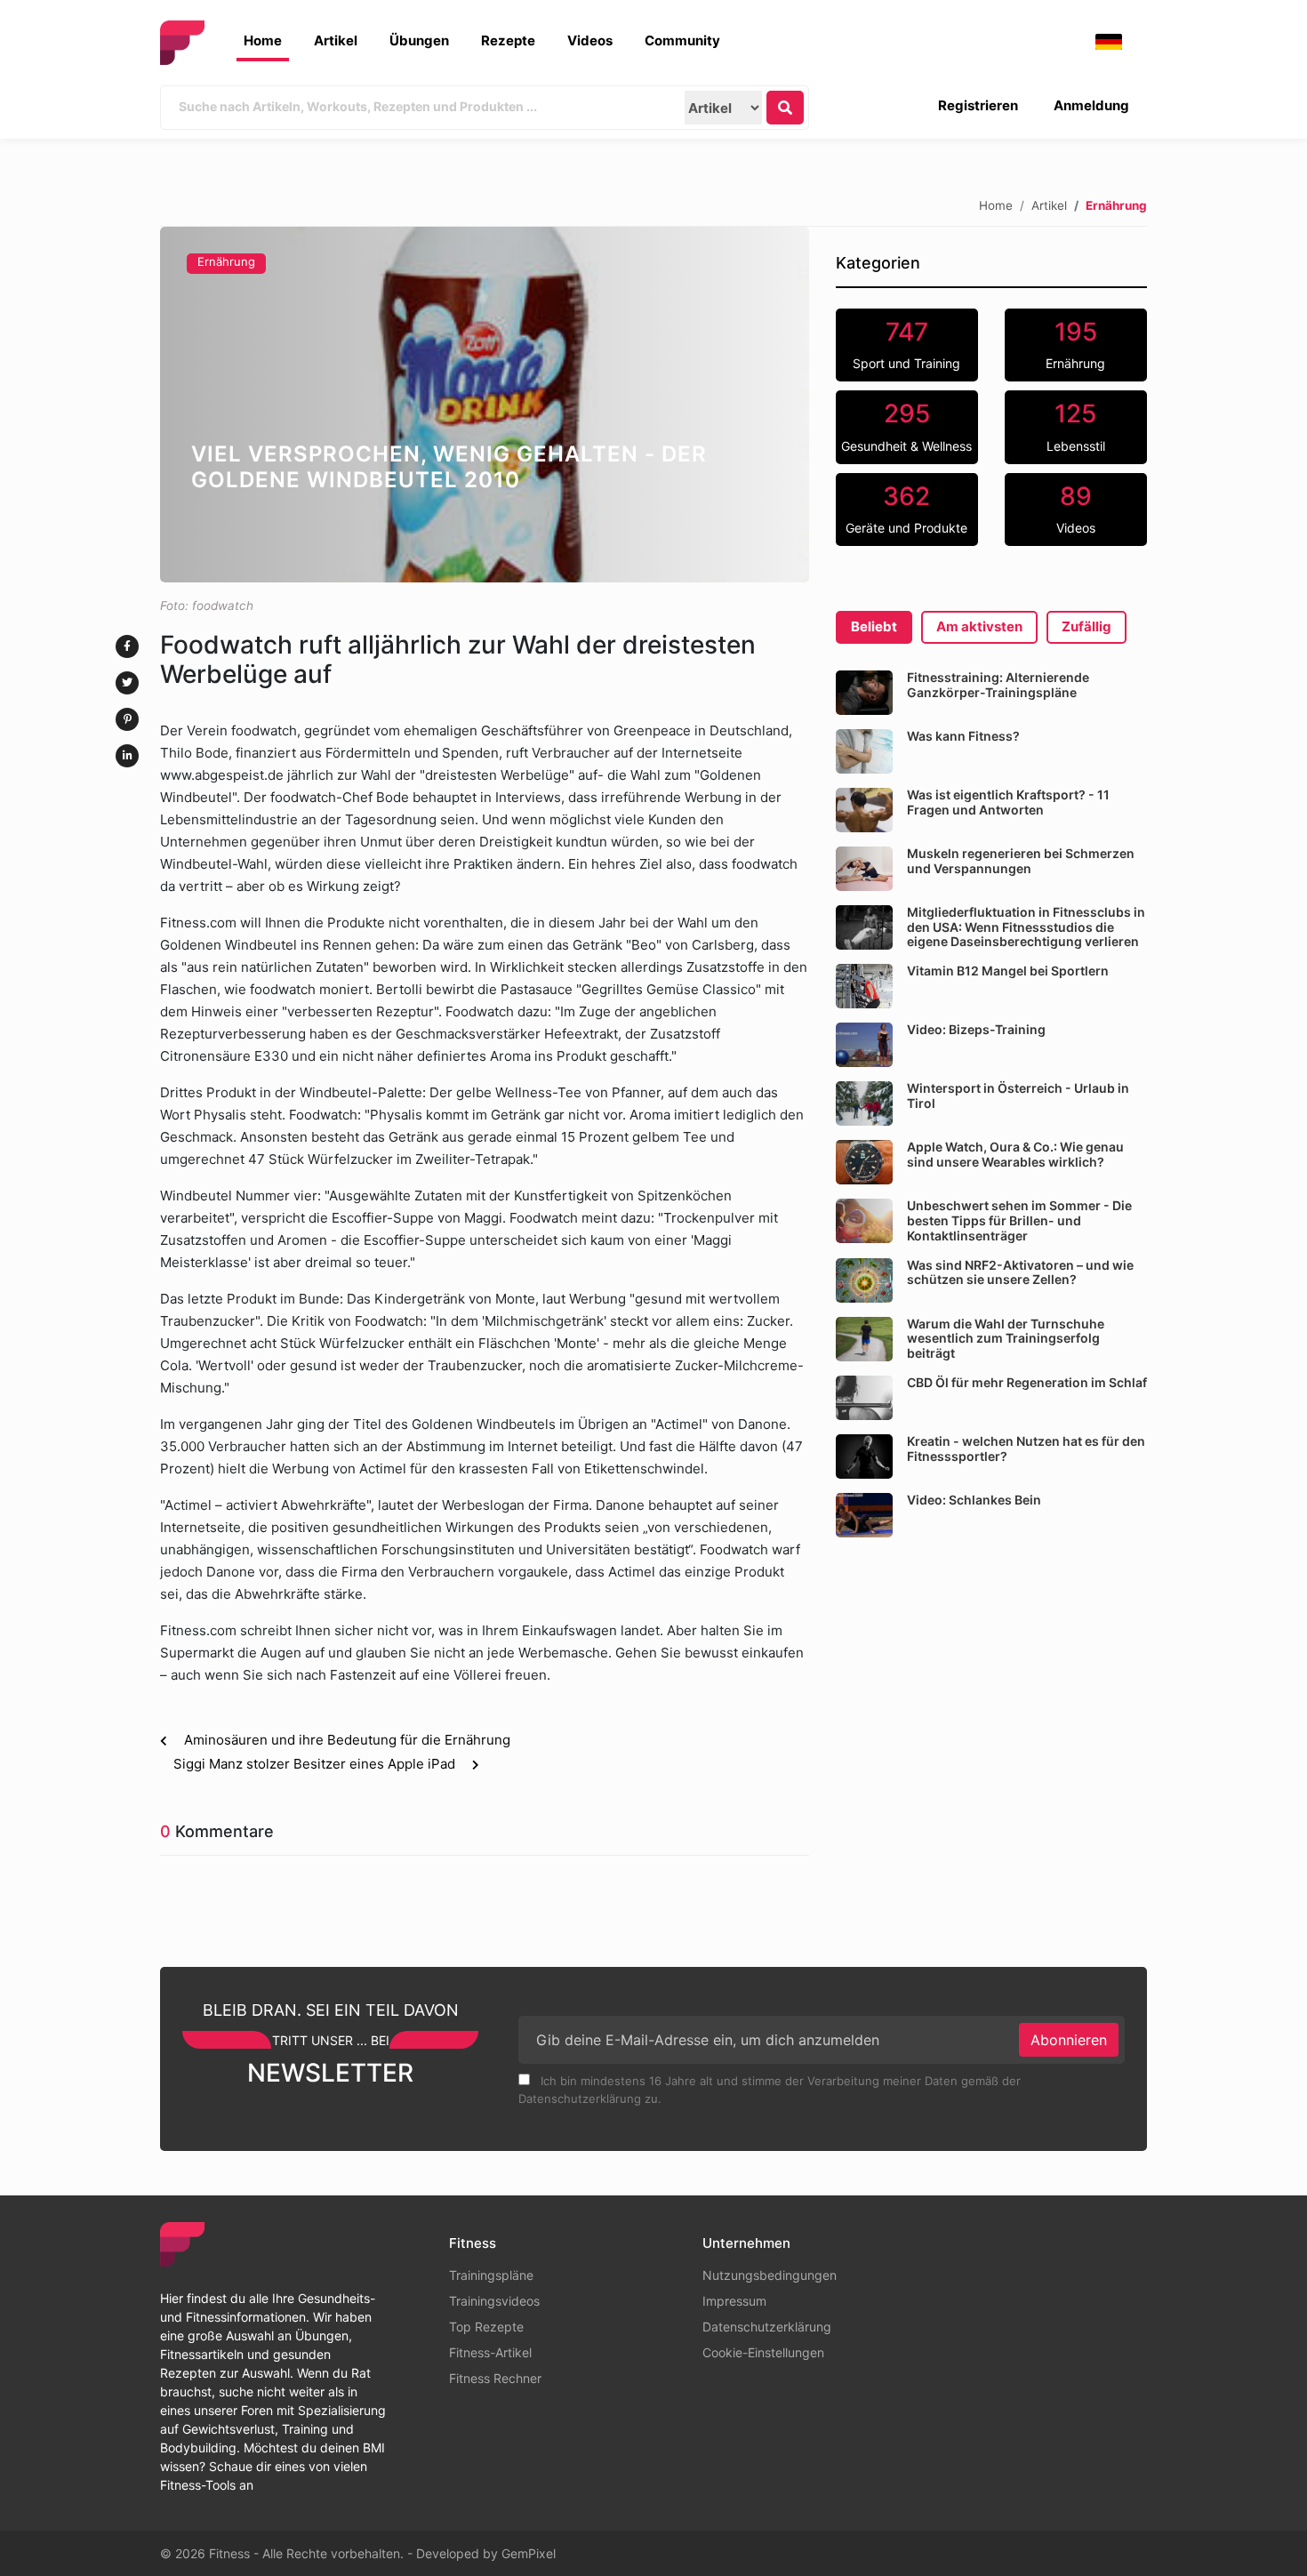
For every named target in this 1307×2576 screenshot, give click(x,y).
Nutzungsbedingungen (770, 2275)
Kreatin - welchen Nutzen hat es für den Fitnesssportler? (1026, 1448)
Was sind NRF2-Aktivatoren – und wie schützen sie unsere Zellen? (1020, 1272)
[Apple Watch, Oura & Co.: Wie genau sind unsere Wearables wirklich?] (864, 1162)
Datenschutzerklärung (767, 2327)
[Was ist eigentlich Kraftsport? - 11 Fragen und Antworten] (864, 810)
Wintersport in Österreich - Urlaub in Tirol (1018, 1095)
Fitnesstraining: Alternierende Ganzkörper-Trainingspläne (998, 685)
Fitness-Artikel (490, 2352)
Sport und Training (906, 344)
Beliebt (874, 626)
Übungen (419, 40)
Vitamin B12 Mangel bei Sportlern (1008, 971)
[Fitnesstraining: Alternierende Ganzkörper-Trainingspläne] (864, 693)
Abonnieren (1069, 2040)
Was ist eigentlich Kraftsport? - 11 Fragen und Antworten (1008, 802)
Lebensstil (1076, 426)
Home (263, 40)
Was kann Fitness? (963, 736)
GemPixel (529, 2553)
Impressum (734, 2301)
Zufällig (1086, 626)
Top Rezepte (486, 2327)
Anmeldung (1091, 105)
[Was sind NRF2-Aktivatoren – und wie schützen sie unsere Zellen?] (864, 1280)
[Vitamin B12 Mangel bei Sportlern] (864, 986)
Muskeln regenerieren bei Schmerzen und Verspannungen (1021, 861)
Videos (590, 40)
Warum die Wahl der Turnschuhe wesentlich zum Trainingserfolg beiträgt (1006, 1339)
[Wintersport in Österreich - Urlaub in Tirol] (864, 1103)
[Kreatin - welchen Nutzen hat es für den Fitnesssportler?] (864, 1457)
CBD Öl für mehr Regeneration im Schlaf (1027, 1382)
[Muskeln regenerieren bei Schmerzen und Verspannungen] (864, 869)
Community (682, 40)
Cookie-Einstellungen (763, 2352)
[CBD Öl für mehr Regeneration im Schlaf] (864, 1398)
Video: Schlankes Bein (974, 1500)
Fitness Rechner (495, 2378)
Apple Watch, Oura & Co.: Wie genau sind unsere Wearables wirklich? (1015, 1154)
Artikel (336, 40)
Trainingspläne (491, 2275)
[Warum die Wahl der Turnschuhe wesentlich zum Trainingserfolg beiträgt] (864, 1339)
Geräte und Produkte (906, 509)
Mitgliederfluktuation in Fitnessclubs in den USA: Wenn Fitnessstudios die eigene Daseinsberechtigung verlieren (1026, 927)
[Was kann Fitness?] (864, 751)
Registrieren (978, 105)
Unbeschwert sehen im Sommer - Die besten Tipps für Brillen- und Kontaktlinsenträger (1019, 1220)
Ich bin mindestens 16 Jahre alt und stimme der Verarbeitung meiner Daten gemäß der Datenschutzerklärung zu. (770, 2090)
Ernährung (226, 261)
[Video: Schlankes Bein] (864, 1515)
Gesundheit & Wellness (906, 426)
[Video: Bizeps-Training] (864, 1045)
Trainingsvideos (494, 2301)
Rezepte (508, 40)
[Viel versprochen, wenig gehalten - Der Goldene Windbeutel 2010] (485, 405)
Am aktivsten (979, 626)
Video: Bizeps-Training (976, 1029)
